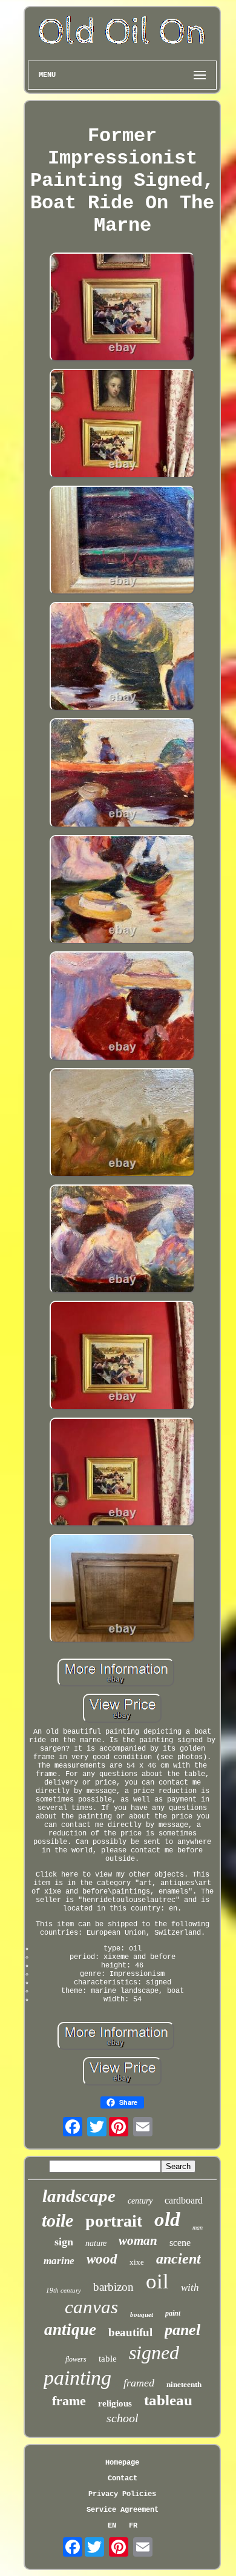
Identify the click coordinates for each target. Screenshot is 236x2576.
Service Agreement (123, 2510)
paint (173, 2313)
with (190, 2287)
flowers (76, 2359)
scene (180, 2243)
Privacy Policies (122, 2494)
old (167, 2219)
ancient (179, 2259)
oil (157, 2281)
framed (139, 2383)
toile (57, 2220)
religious (115, 2403)
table (108, 2359)
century (140, 2201)
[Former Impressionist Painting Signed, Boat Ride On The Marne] (122, 308)
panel (182, 2330)
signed (154, 2353)
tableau (168, 2400)
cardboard (184, 2200)
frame (69, 2401)
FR (133, 2526)
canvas (91, 2307)
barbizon (113, 2287)
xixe (137, 2262)
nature (96, 2243)
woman (138, 2241)
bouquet (142, 2314)
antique (70, 2330)
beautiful (130, 2332)
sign (64, 2242)
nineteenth (184, 2384)
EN (112, 2526)
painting (77, 2378)
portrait (114, 2221)
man (198, 2228)
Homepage (122, 2463)
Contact (123, 2479)
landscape (79, 2196)
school (123, 2418)
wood (102, 2259)
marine (59, 2261)
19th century (64, 2290)
